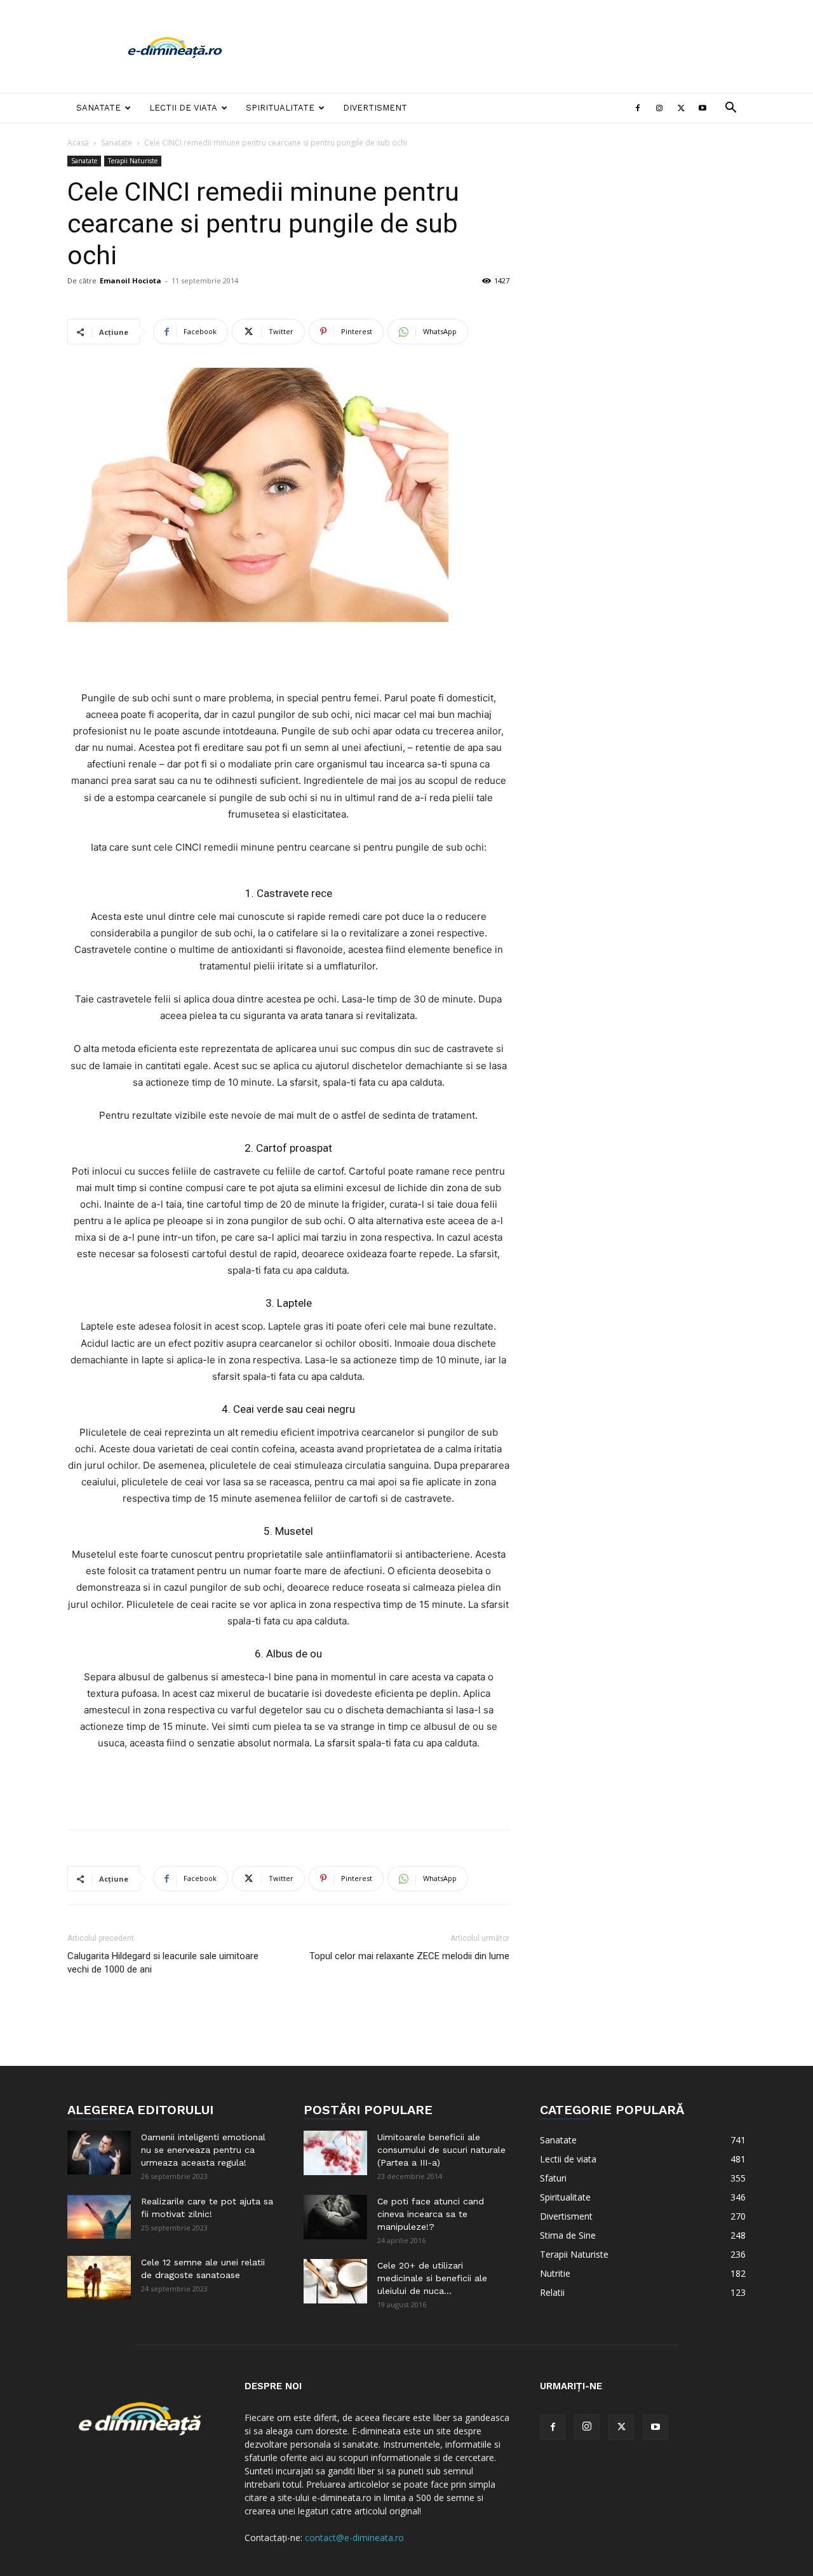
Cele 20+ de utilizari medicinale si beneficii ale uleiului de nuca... (432, 2278)
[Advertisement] (514, 46)
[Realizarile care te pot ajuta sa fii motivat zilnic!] (99, 2217)
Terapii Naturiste (133, 161)
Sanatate (98, 108)
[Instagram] (659, 108)
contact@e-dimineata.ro (354, 2538)
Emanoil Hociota (131, 280)
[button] (730, 109)
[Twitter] (681, 108)
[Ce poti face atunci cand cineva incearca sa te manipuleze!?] (335, 2217)
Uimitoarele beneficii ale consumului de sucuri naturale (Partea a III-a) (441, 2150)
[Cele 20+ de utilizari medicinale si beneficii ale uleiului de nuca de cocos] (335, 2281)
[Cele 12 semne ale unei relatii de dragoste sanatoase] (99, 2278)
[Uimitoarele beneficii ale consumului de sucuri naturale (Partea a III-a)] (335, 2153)
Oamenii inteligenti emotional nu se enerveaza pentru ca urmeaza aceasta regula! (203, 2150)
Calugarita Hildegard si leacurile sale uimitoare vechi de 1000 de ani (163, 1963)
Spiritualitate (280, 108)
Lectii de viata (183, 108)
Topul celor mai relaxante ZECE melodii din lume (409, 1956)
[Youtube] (702, 108)
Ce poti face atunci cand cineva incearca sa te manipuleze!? (431, 2214)
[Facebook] (638, 108)
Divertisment (375, 108)
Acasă (78, 143)
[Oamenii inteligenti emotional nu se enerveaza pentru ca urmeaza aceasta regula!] (99, 2153)
